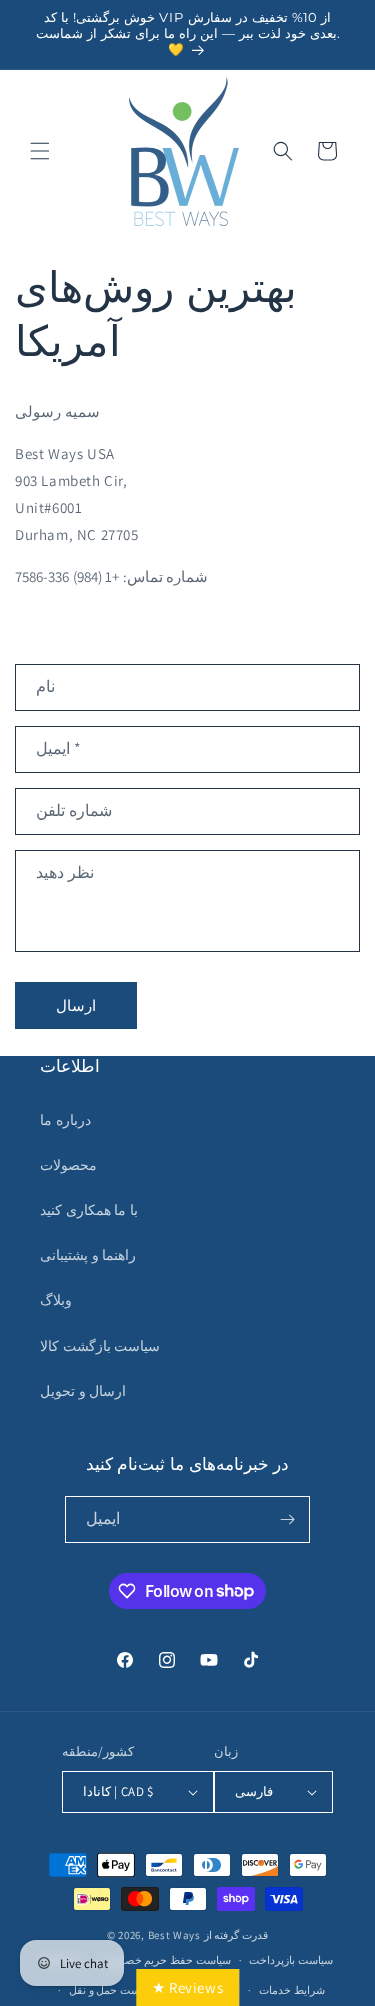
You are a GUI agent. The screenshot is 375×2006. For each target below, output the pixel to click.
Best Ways (174, 1935)
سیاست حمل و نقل (112, 1990)
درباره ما (65, 1120)
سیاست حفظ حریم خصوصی (166, 1960)
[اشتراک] (287, 1519)
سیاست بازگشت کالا (100, 1346)
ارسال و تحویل (83, 1391)
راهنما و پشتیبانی (88, 1255)
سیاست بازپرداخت (291, 1960)
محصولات (68, 1165)
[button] (40, 151)
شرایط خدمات (292, 1990)
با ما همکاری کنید (89, 1210)
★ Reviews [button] (187, 1987)
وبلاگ (56, 1300)
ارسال (76, 1005)
